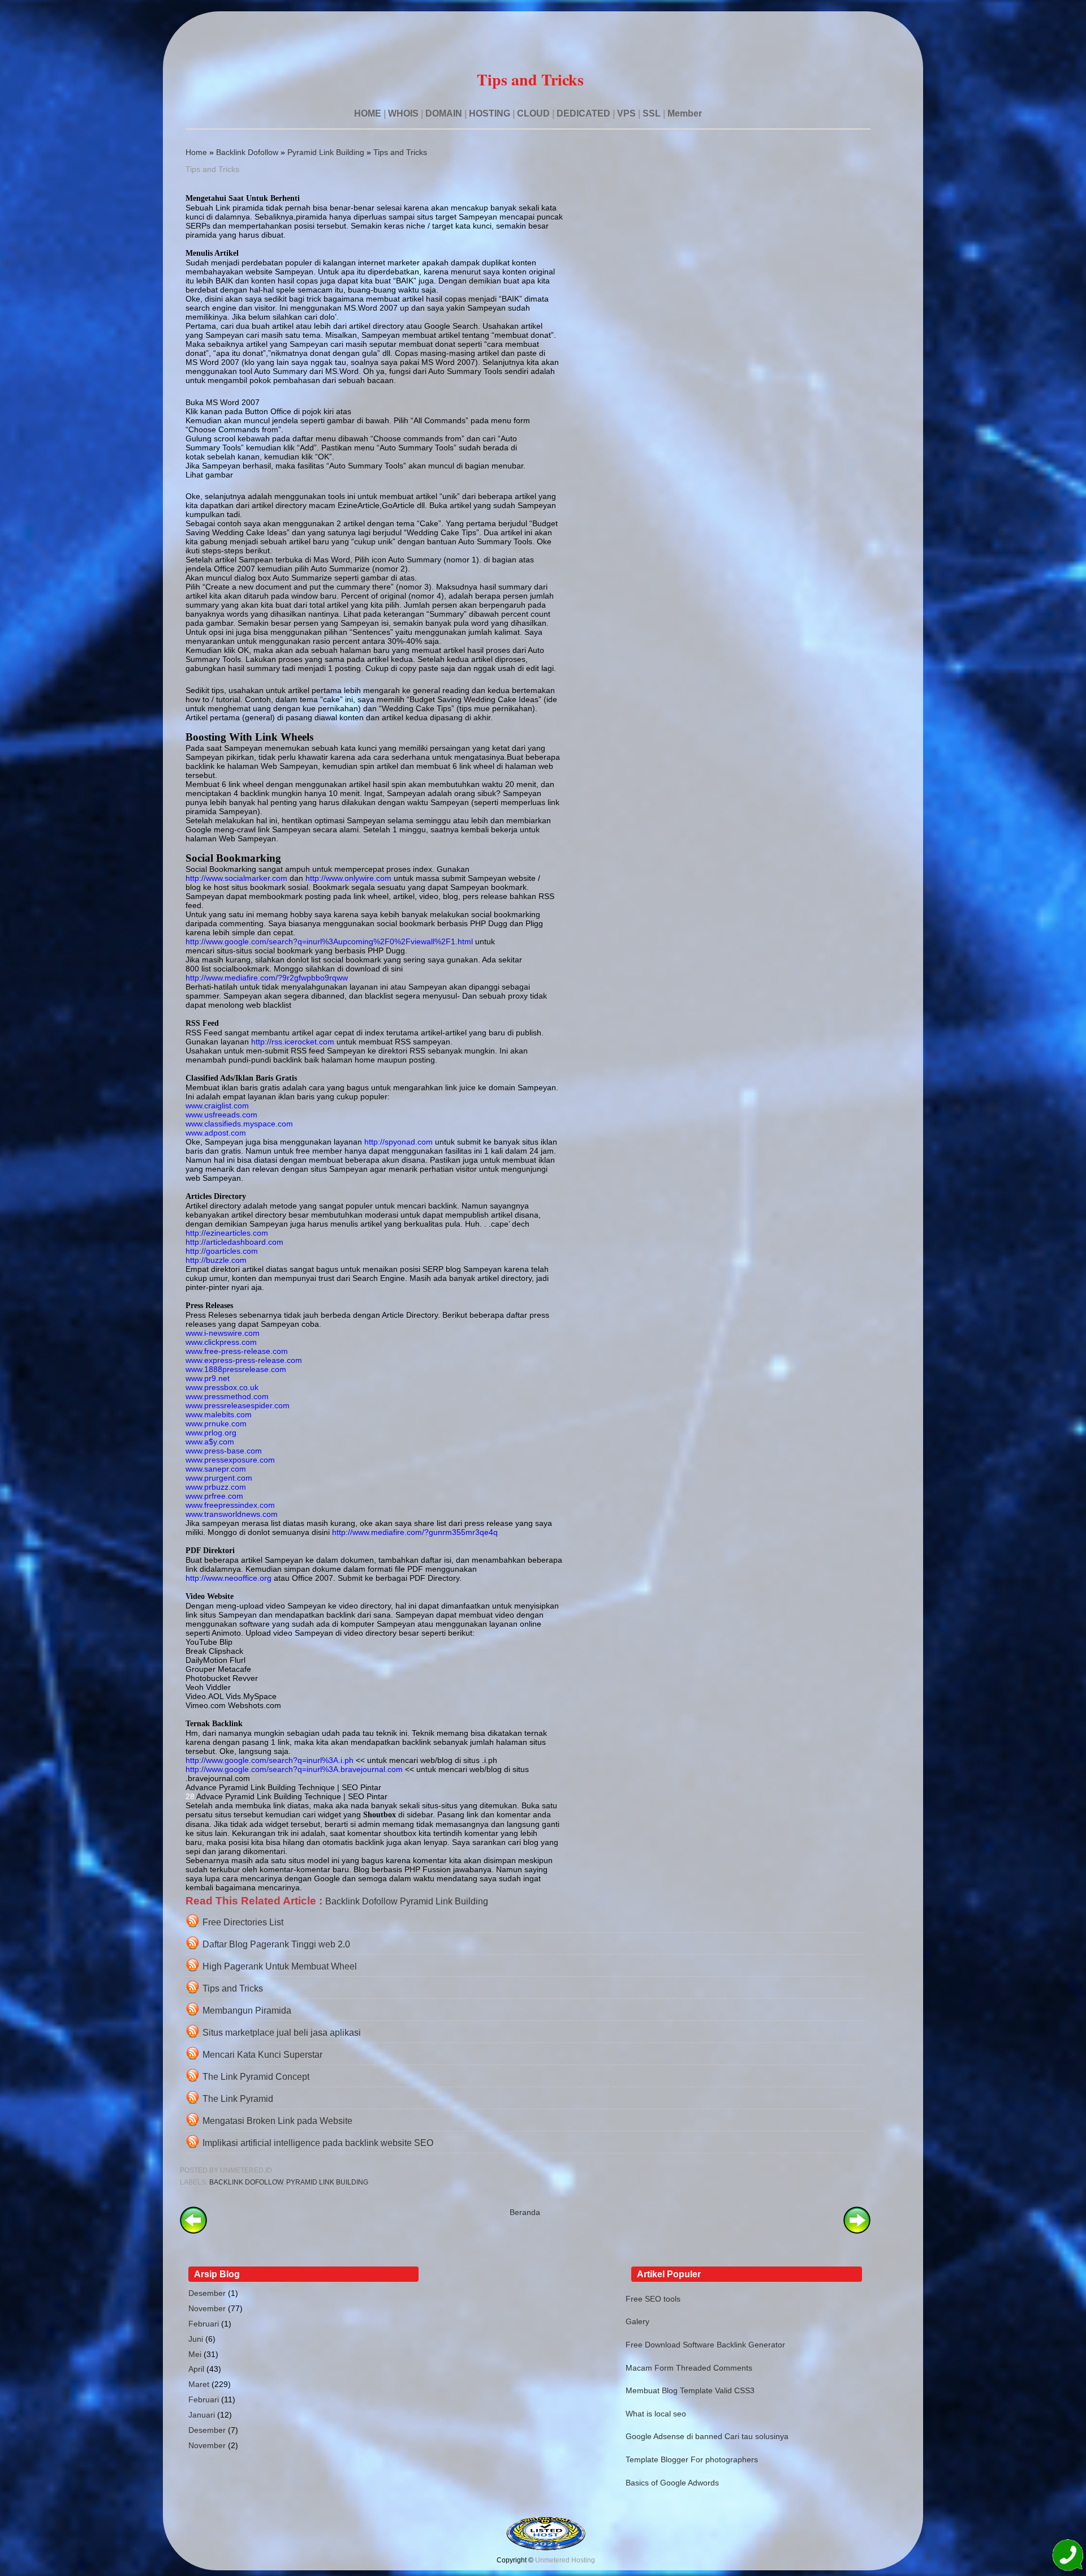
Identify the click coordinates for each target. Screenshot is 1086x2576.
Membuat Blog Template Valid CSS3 (690, 2390)
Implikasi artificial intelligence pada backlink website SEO (318, 2143)
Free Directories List (243, 1922)
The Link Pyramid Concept (256, 2077)
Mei (195, 2354)
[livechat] (1068, 2557)
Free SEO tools (653, 2299)
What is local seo (656, 2414)
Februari (204, 2324)
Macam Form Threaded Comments (689, 2368)
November (207, 2308)
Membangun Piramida (247, 2011)
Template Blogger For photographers (692, 2459)
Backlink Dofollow (247, 152)
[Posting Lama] (857, 2231)
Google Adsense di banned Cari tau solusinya (707, 2436)
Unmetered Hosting (565, 2560)
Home (196, 152)
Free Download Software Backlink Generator (705, 2345)
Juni (196, 2339)
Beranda (525, 2212)
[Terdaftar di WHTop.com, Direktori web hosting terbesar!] (546, 2548)
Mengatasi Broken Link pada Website (277, 2121)
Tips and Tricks (400, 152)
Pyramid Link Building (326, 152)
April (196, 2369)
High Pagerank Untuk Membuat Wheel (280, 1966)
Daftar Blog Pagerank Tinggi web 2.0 (276, 1944)
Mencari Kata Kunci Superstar (262, 2055)
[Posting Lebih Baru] (193, 2231)
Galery (637, 2321)
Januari (202, 2415)
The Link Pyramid (238, 2099)
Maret (199, 2384)
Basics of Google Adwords (672, 2483)
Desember (207, 2293)
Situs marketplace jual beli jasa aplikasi (282, 2033)
